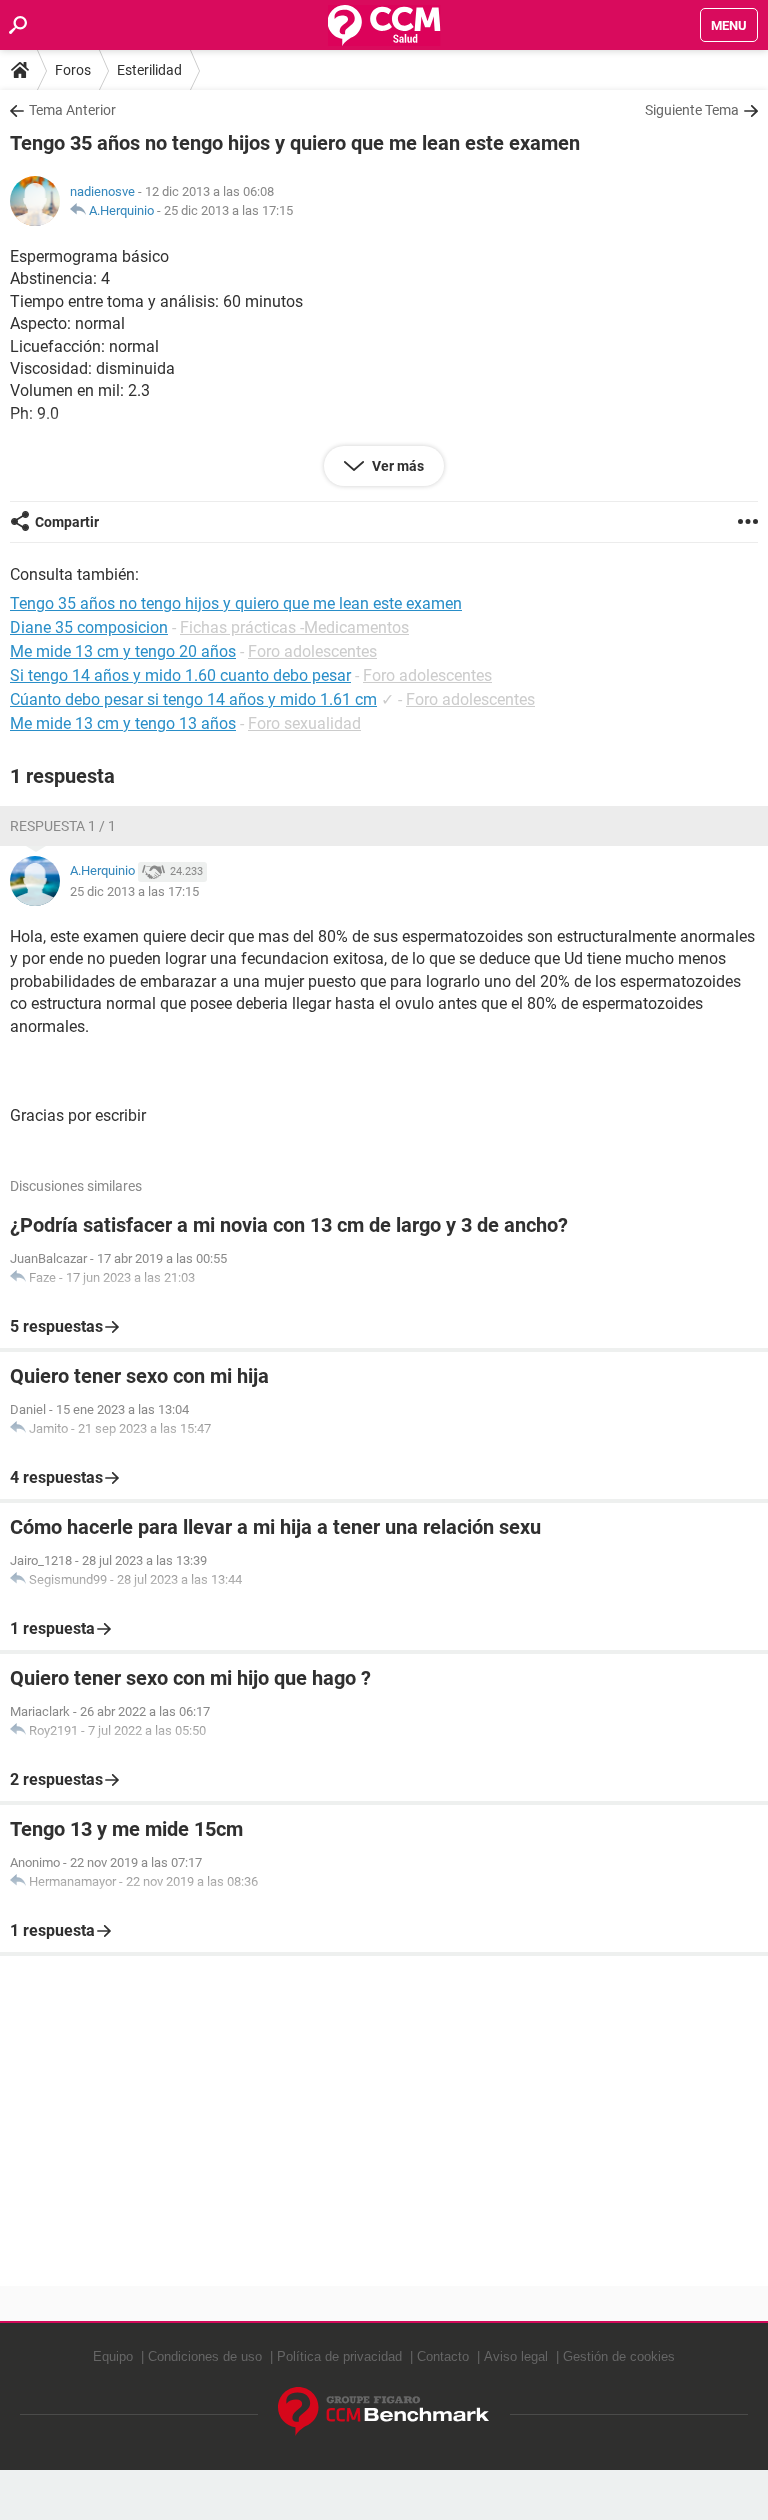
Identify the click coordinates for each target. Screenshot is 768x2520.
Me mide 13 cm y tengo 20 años (123, 651)
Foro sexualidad (304, 723)
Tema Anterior (72, 110)
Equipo (113, 2356)
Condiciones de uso (205, 2356)
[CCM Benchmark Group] (384, 2411)
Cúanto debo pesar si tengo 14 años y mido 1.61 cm (193, 699)
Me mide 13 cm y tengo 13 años (123, 723)
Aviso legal (516, 2356)
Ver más (396, 466)
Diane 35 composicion (89, 627)
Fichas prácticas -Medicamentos (294, 627)
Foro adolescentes (312, 651)
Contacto (443, 2356)
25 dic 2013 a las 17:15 (228, 210)
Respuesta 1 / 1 (63, 826)
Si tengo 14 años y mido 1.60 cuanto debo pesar (180, 675)
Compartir (67, 522)
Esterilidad (149, 70)
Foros (73, 70)
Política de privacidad (339, 2356)
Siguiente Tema (692, 110)
